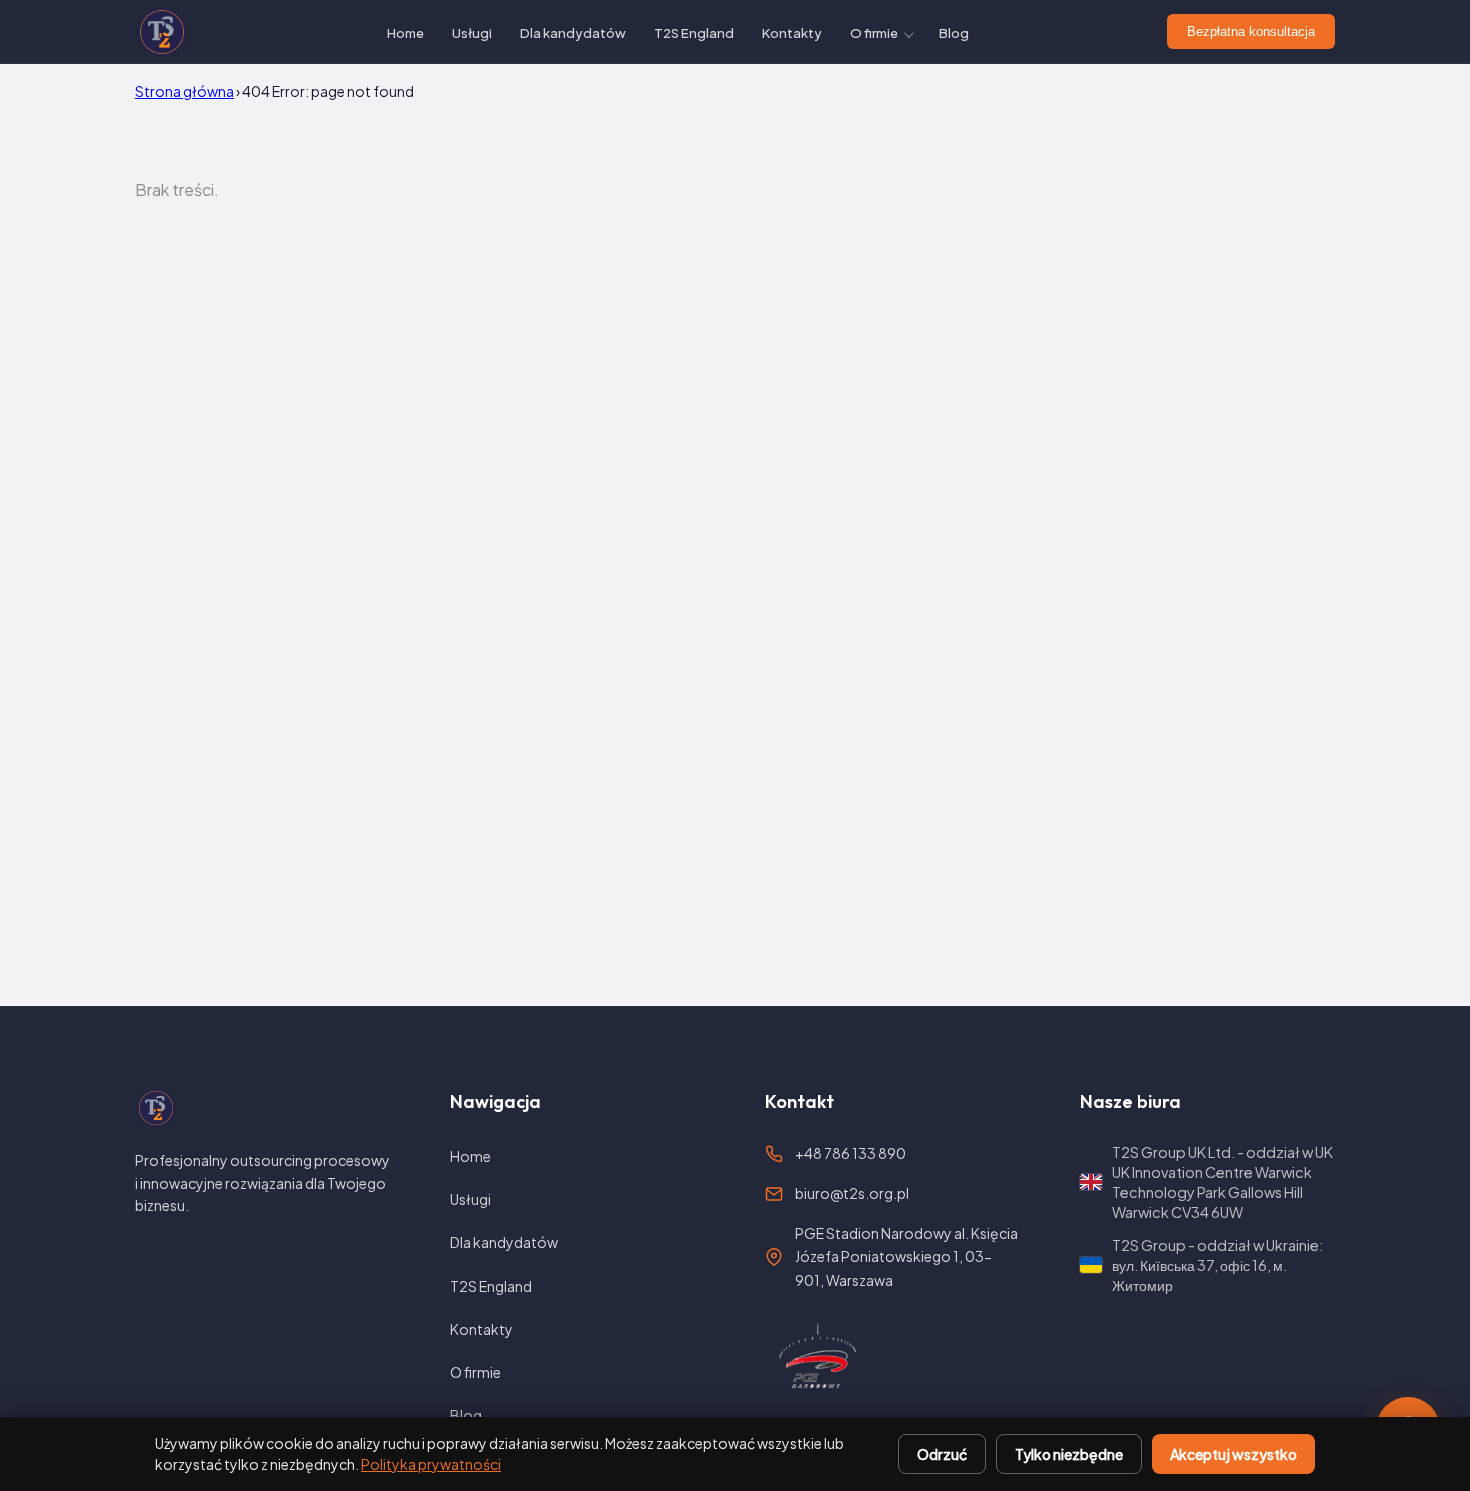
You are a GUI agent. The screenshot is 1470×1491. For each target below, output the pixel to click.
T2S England (694, 33)
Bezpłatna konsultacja (1251, 31)
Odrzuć (942, 1454)
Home (405, 33)
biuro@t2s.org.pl (852, 1193)
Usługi (472, 33)
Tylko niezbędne (1069, 1454)
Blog (954, 33)
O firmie (874, 33)
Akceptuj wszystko (1233, 1454)
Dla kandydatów (573, 33)
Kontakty (792, 33)
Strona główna (184, 91)
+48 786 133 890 (850, 1153)
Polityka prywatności (431, 1464)
